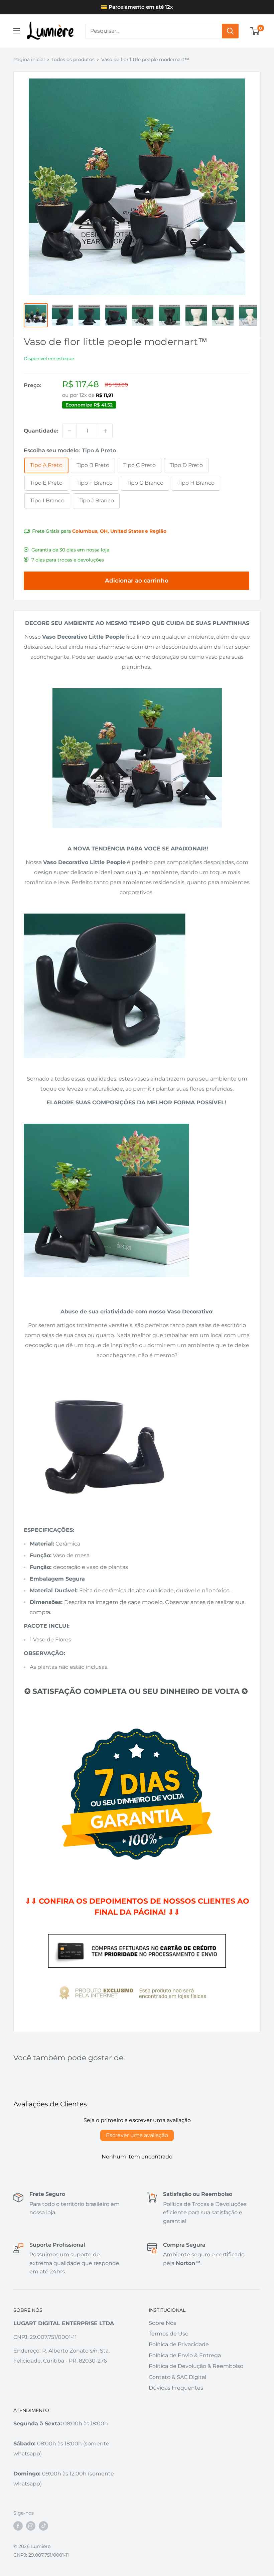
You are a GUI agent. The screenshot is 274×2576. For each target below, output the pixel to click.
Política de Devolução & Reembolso (196, 2366)
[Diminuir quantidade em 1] (70, 431)
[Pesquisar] (230, 31)
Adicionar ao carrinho (137, 581)
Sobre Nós (162, 2323)
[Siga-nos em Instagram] (31, 2526)
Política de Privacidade (179, 2344)
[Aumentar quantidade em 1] (105, 431)
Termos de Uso (169, 2334)
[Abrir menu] (17, 31)
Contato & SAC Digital (177, 2377)
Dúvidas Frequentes (176, 2388)
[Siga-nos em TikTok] (43, 2526)
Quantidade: (41, 431)
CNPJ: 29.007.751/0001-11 (41, 2555)
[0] (255, 31)
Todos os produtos (73, 59)
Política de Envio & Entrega (185, 2355)
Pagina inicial (29, 59)
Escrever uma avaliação (137, 2135)
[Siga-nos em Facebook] (18, 2526)
